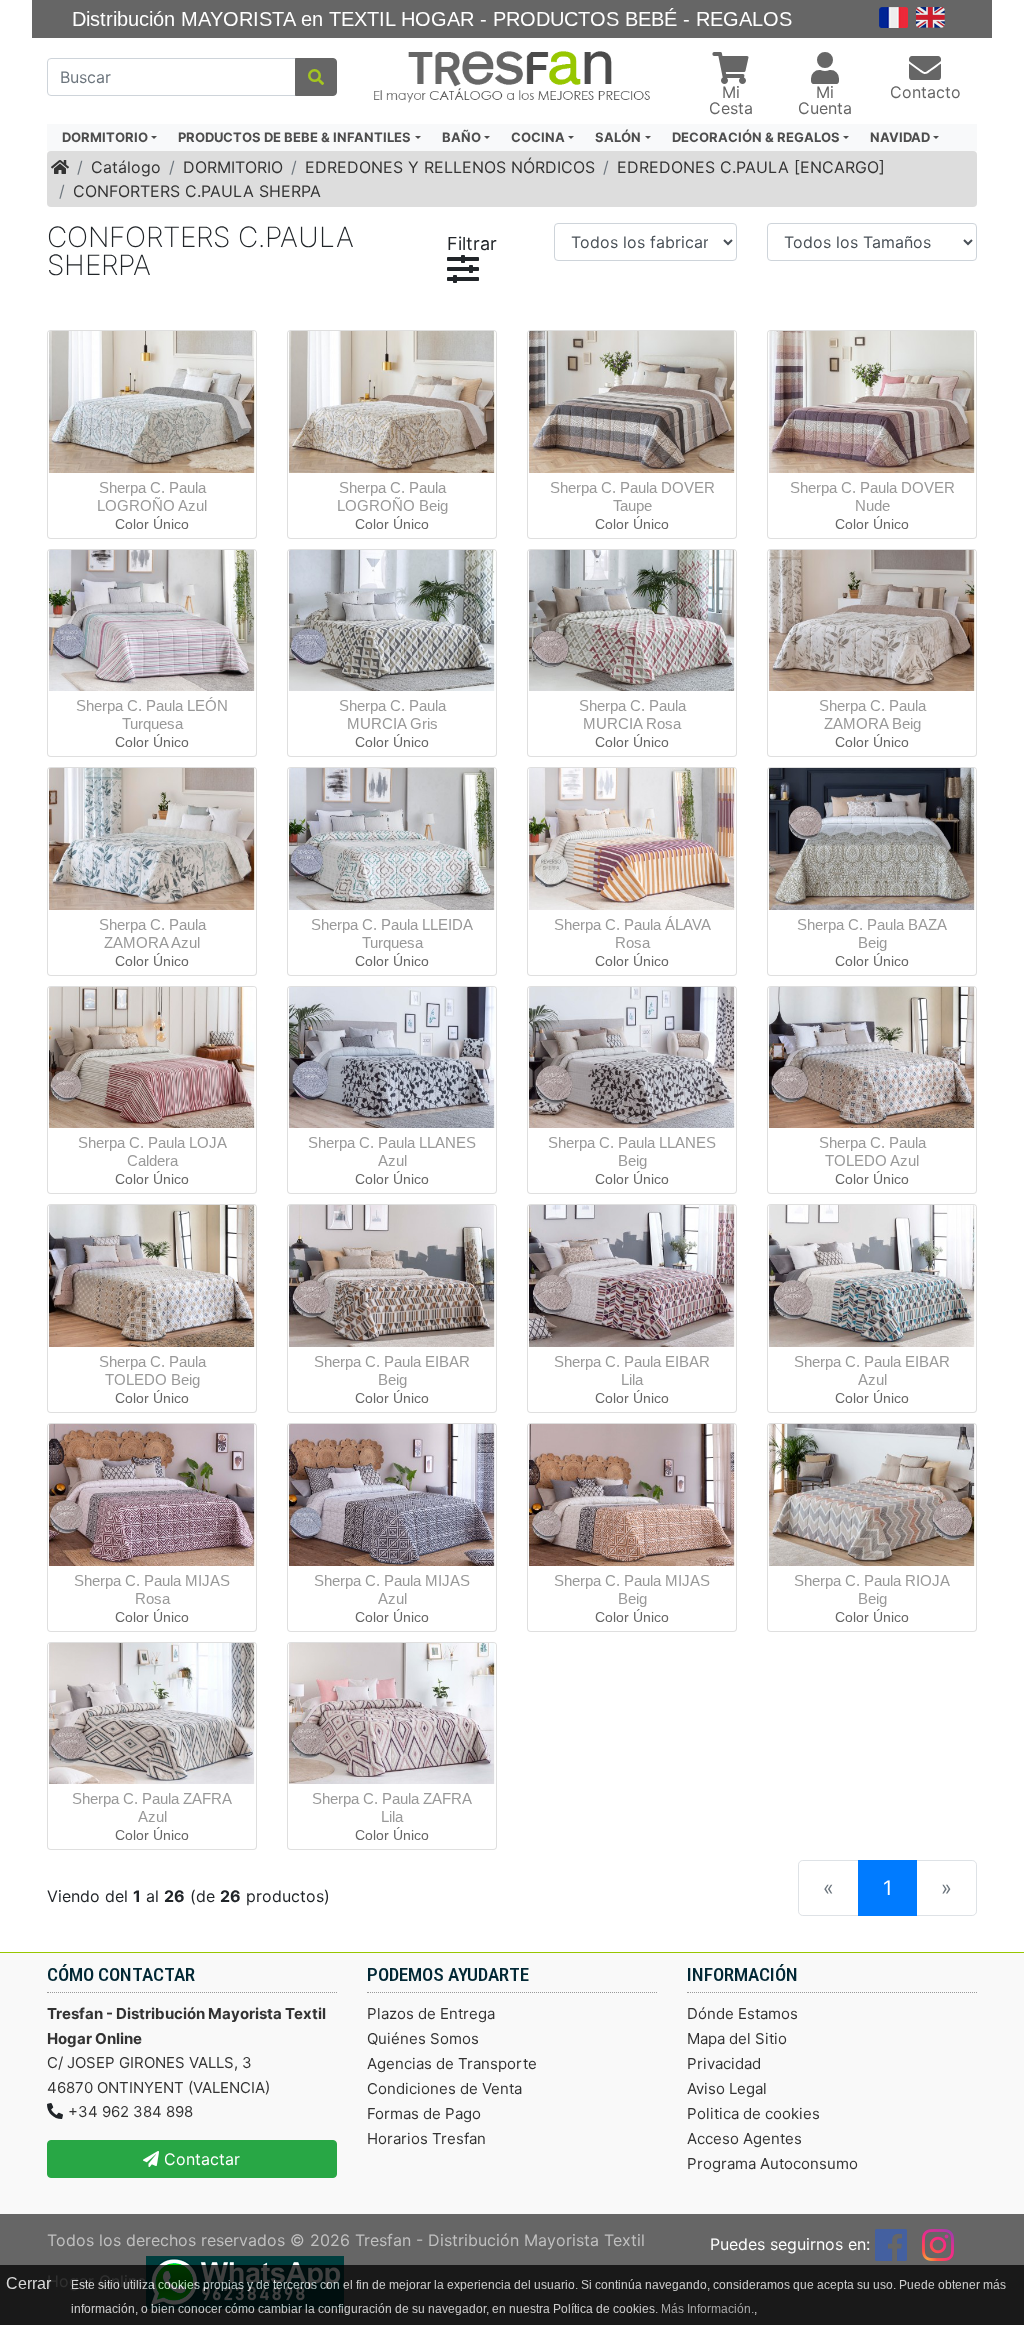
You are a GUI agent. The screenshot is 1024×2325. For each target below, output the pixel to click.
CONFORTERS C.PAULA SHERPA (197, 191)
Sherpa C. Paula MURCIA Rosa (632, 714)
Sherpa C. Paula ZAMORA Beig (872, 714)
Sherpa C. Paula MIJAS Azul (392, 1589)
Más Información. (707, 2309)
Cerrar (28, 2283)
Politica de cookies (753, 2113)
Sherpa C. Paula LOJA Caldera (152, 1151)
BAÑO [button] (461, 137)
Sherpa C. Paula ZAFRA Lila (392, 1807)
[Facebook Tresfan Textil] (891, 2244)
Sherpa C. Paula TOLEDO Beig (152, 1370)
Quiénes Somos (423, 2038)
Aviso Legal (727, 2088)
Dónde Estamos (742, 2013)
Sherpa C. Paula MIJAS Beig (632, 1589)
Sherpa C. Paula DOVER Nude (872, 496)
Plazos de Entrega (431, 2013)
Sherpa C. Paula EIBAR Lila (632, 1370)
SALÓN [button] (618, 137)
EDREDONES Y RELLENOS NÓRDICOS (450, 167)
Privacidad (724, 2063)
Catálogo (126, 167)
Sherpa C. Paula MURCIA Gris (392, 714)
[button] (731, 86)
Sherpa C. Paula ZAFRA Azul (152, 1807)
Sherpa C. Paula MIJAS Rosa (152, 1589)
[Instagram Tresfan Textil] (938, 2244)
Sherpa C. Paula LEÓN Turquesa (152, 714)
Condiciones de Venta (444, 2088)
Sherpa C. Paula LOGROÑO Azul (152, 496)
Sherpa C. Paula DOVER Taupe (632, 496)
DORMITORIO (233, 167)
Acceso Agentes (744, 2138)
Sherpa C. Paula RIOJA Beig (872, 1589)
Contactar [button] (199, 2159)
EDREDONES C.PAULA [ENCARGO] (751, 167)
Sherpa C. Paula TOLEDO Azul (872, 1151)
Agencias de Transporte (452, 2063)
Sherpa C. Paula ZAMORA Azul (152, 933)
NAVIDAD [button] (900, 137)
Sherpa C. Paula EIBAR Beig (392, 1370)
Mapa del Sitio (737, 2038)
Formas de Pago (424, 2113)
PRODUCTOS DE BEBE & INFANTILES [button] (294, 137)
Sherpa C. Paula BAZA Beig (872, 933)
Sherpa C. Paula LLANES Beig (632, 1151)
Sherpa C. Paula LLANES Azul (392, 1151)
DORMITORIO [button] (105, 137)
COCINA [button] (538, 137)
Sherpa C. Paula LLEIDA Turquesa (392, 933)
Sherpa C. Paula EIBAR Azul (872, 1370)
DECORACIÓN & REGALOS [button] (756, 137)
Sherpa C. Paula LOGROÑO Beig (392, 496)
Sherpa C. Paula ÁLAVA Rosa (632, 933)
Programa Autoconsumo (772, 2163)
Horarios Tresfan (426, 2138)
